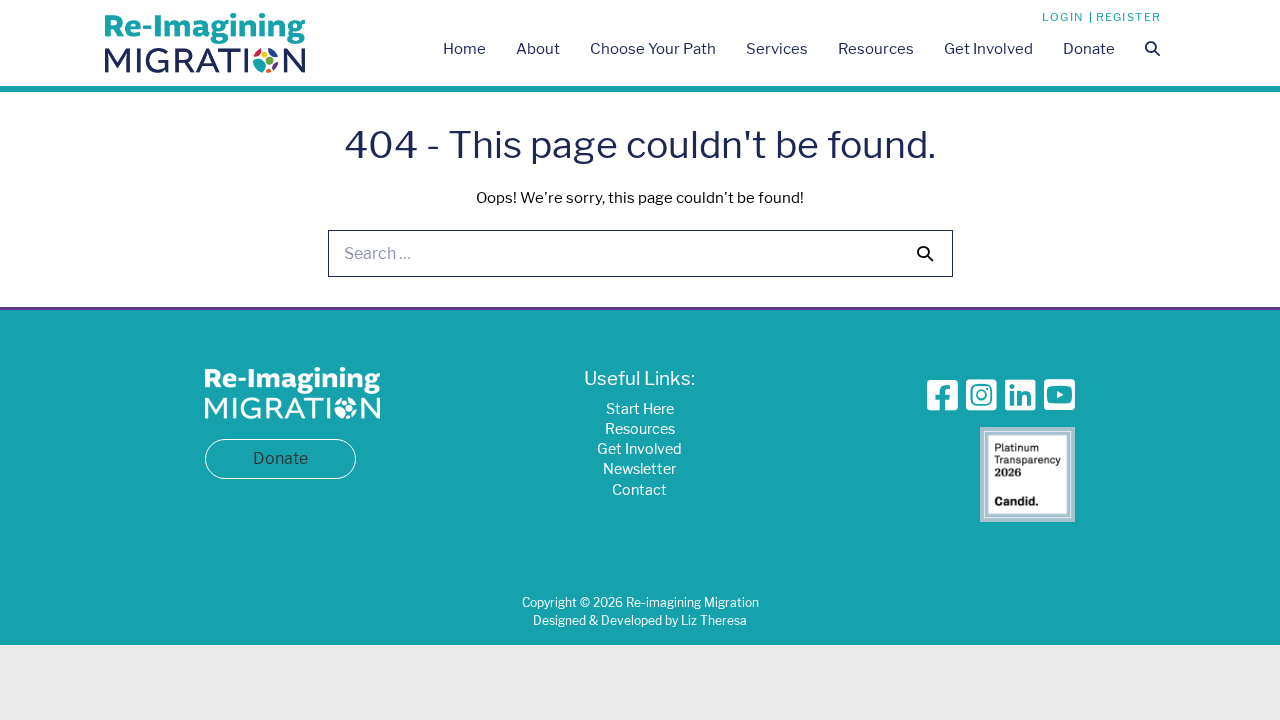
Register (1129, 17)
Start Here (640, 408)
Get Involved (988, 48)
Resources (876, 48)
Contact (639, 489)
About (538, 48)
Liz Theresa (714, 620)
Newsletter (639, 468)
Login (1063, 17)
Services (777, 48)
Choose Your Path (653, 48)
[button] (1152, 50)
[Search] (925, 253)
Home (464, 48)
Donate (1089, 48)
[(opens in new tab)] (1027, 472)
